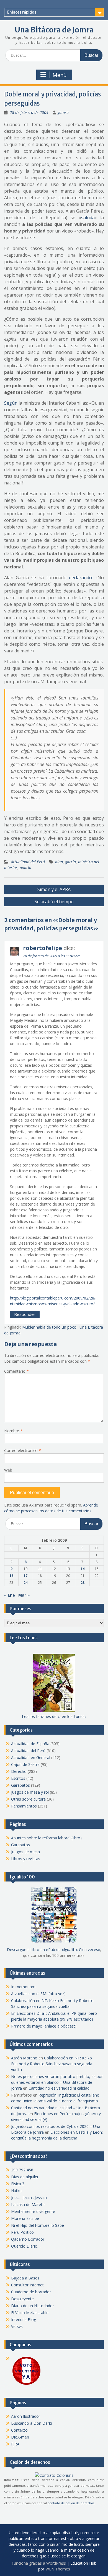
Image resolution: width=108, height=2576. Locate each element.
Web (8, 1470)
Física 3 (18, 2184)
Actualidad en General (31, 1757)
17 (25, 1576)
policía (25, 868)
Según (11, 403)
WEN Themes (58, 2569)
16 (11, 1576)
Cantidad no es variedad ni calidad (59, 2088)
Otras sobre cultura (28, 1799)
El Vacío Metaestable (30, 2313)
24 (25, 1583)
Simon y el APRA (54, 889)
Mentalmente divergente (33, 2211)
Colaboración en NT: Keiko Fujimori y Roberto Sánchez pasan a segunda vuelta (52, 2064)
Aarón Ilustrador (26, 2416)
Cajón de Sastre (25, 1764)
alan (59, 862)
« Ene (10, 1595)
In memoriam (23, 1987)
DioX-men (20, 2437)
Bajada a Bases (25, 2278)
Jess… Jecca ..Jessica (29, 2198)
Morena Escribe (25, 2218)
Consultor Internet (27, 2285)
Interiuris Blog (24, 2320)
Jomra (63, 112)
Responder (25, 1314)
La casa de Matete (28, 2204)
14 (83, 1569)
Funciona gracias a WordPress (39, 2563)
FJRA (15, 2444)
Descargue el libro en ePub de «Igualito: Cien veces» (53, 1950)
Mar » (24, 1595)
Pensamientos (24, 1806)
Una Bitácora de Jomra (54, 30)
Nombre (13, 1431)
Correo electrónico (23, 1450)
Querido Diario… (26, 2246)
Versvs (17, 2326)
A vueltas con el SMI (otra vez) (38, 1994)
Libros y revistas (26, 1859)
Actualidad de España (30, 1744)
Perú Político (22, 2232)
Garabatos (20, 1785)
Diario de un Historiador (33, 2306)
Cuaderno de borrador (31, 2292)
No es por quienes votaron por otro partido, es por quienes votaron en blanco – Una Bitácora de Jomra (57, 2082)
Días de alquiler (25, 2177)
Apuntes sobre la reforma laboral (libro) (46, 1838)
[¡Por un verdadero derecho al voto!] (26, 2384)
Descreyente (22, 2299)
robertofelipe (43, 948)
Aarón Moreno (24, 2058)
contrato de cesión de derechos (71, 2503)
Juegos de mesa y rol (30, 1792)
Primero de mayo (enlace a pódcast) (44, 2026)
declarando (80, 578)
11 (40, 1569)
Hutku (16, 2191)
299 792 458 (22, 2170)
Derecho (19, 1771)
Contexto (19, 2430)
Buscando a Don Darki (31, 2423)
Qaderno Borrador (28, 2239)
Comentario (16, 1371)
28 (83, 1583)
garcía (70, 862)
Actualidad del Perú (28, 862)
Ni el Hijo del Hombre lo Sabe (38, 2225)
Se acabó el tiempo (54, 902)
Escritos (18, 1778)
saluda (88, 218)
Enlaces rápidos (22, 12)
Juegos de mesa (25, 1852)
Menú (60, 75)
